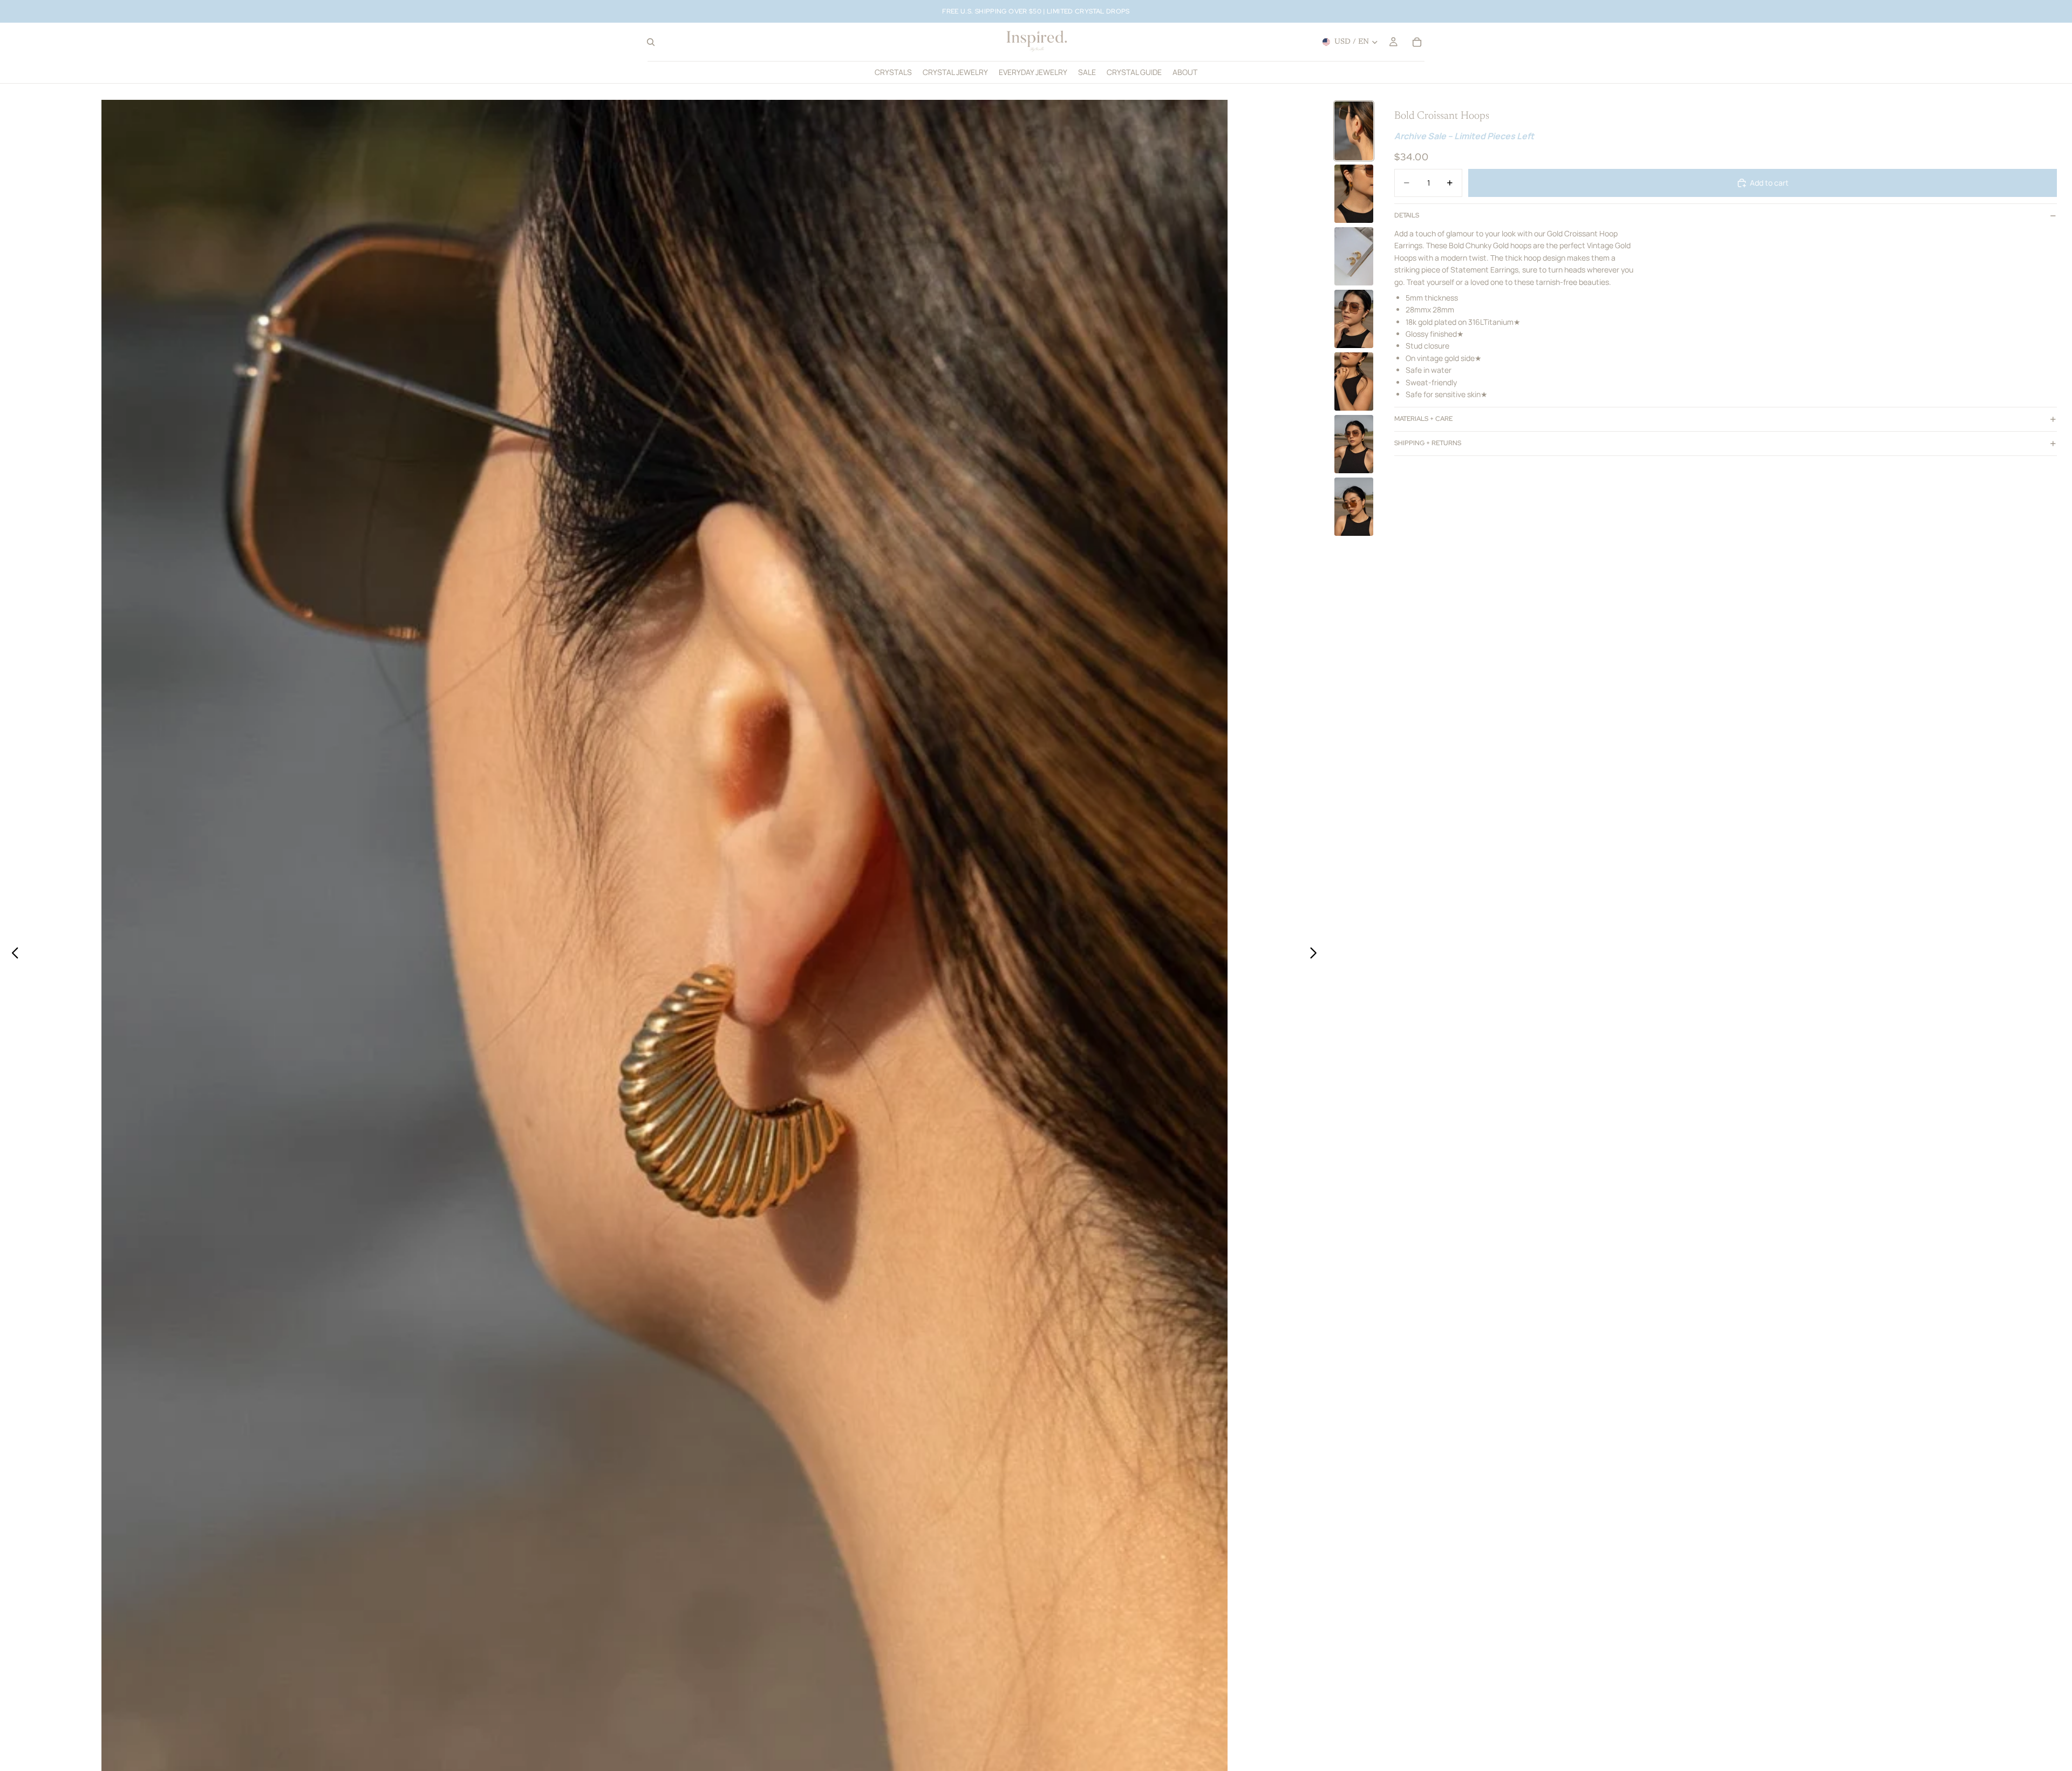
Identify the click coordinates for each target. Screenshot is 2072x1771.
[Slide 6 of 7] (1354, 444)
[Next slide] (1316, 955)
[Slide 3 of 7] (1354, 256)
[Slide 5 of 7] (1354, 382)
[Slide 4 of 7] (1354, 319)
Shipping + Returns (1428, 443)
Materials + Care (1423, 419)
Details (1407, 215)
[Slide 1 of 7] (1354, 131)
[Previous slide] (12, 955)
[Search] (651, 42)
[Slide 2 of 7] (1354, 194)
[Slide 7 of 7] (1354, 507)
